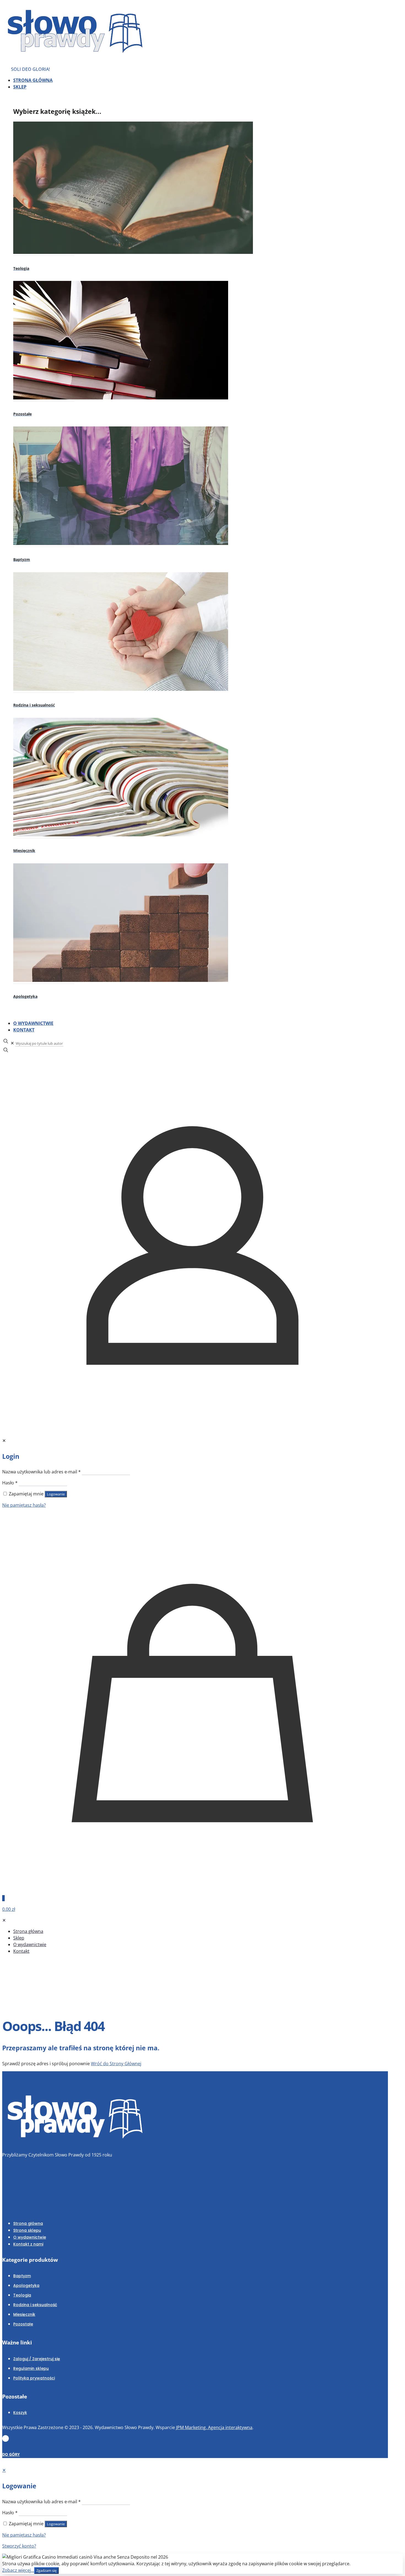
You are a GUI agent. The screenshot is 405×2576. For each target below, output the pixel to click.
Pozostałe (23, 2324)
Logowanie (56, 1494)
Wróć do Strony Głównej (116, 2064)
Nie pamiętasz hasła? (24, 1505)
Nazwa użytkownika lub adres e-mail (41, 1472)
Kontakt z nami (28, 2244)
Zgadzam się (46, 2570)
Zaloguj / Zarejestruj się (37, 2359)
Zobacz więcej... (18, 2570)
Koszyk (20, 2413)
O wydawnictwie (30, 2237)
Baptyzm (22, 2276)
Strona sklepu (27, 2230)
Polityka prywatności (34, 2378)
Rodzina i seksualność (35, 2305)
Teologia (22, 2295)
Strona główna (28, 2223)
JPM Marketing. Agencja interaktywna (214, 2427)
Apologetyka (26, 2285)
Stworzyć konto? (19, 2546)
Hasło (10, 1483)
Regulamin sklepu (31, 2368)
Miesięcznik (24, 2314)
